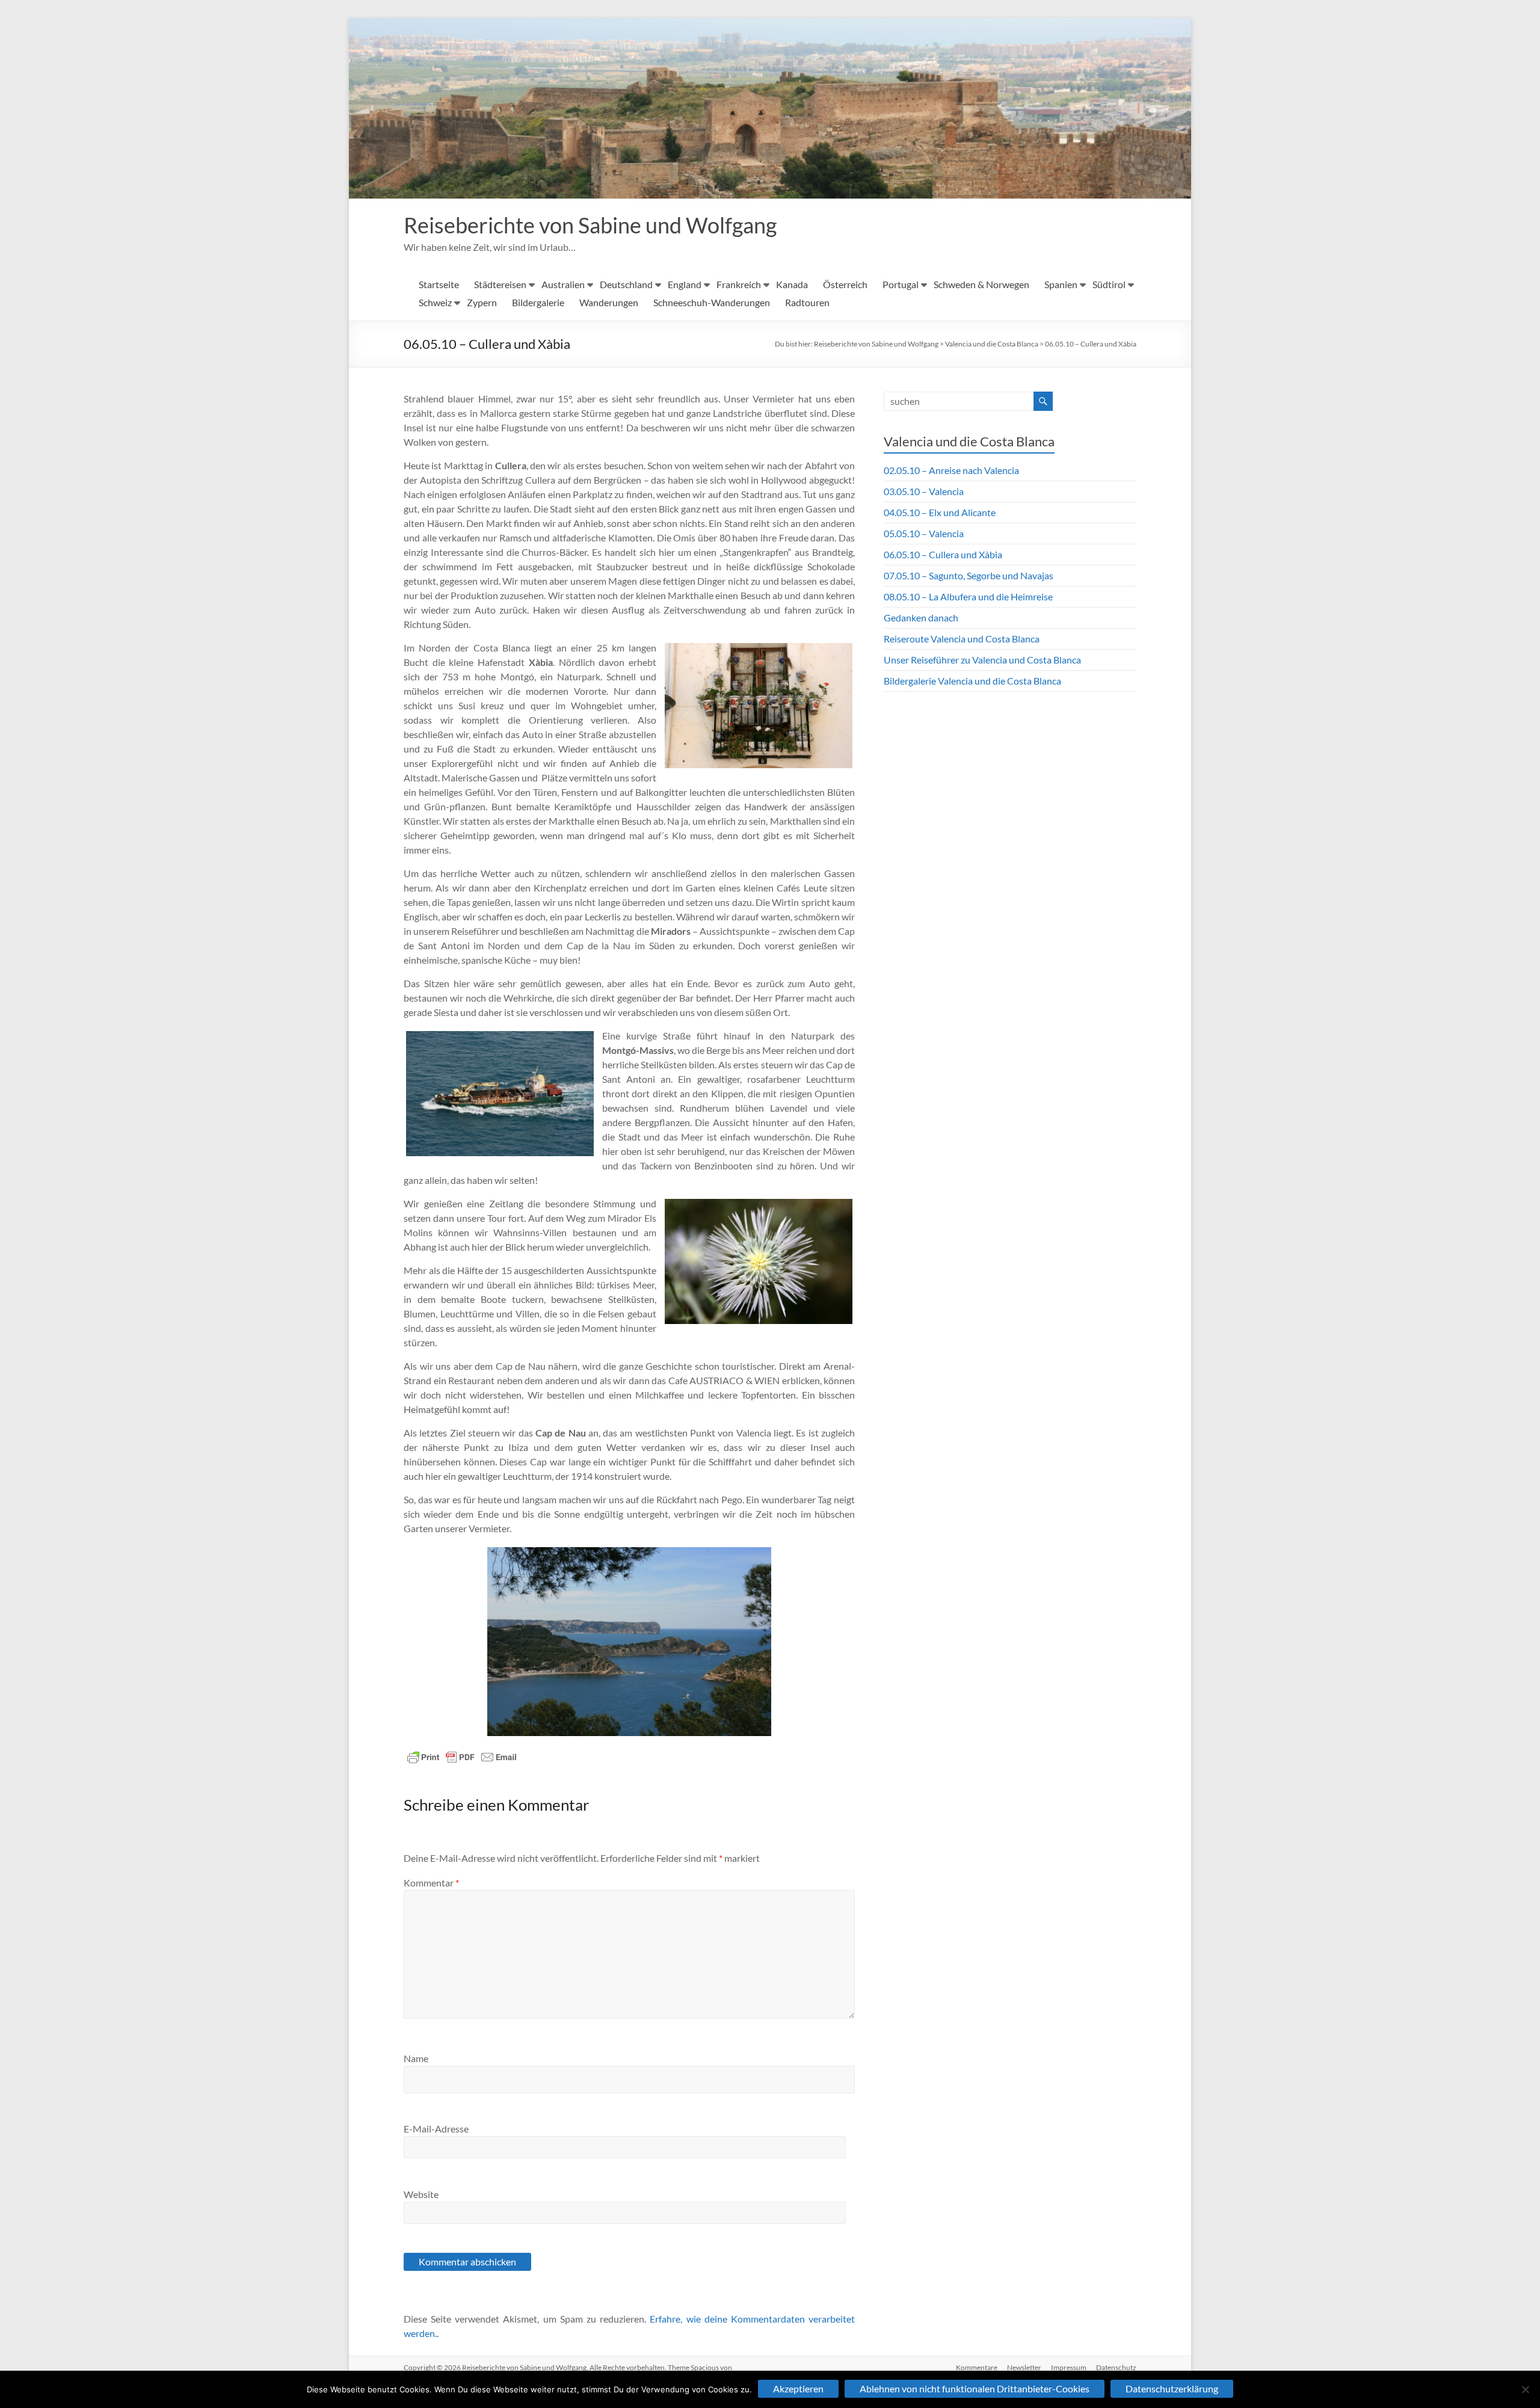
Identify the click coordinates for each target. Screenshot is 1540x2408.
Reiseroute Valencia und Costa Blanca (962, 639)
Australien (563, 284)
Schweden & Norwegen (981, 284)
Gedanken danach (921, 617)
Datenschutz (1116, 2367)
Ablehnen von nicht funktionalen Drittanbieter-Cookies (975, 2388)
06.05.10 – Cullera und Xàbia (1091, 344)
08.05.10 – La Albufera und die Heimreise (968, 596)
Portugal (901, 284)
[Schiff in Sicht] (500, 1094)
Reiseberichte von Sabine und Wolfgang (590, 225)
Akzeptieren (798, 2388)
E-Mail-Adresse (436, 2129)
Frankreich (739, 284)
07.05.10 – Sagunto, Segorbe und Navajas (969, 575)
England (685, 284)
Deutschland (626, 284)
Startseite (439, 284)
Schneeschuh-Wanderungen (712, 302)
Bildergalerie (538, 302)
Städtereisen (500, 284)
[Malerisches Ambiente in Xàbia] (759, 706)
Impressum (1069, 2367)
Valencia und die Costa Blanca (992, 344)
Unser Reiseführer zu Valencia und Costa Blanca (982, 660)
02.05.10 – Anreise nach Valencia (951, 470)
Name (416, 2058)
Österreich (845, 284)
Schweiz (435, 302)
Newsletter (1024, 2367)
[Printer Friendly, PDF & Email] (462, 1757)
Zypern (482, 302)
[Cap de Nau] (629, 1642)
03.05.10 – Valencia (924, 491)
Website (421, 2194)
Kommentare (977, 2367)
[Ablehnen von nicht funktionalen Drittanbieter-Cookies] (1525, 2389)
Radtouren (807, 302)
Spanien (1061, 284)
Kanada (792, 284)
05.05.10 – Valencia (924, 533)
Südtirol (1109, 284)
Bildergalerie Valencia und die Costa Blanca (972, 681)
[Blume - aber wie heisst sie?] (759, 1262)
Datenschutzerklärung (1172, 2388)
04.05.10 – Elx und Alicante (940, 512)
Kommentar (431, 1883)
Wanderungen (609, 302)
